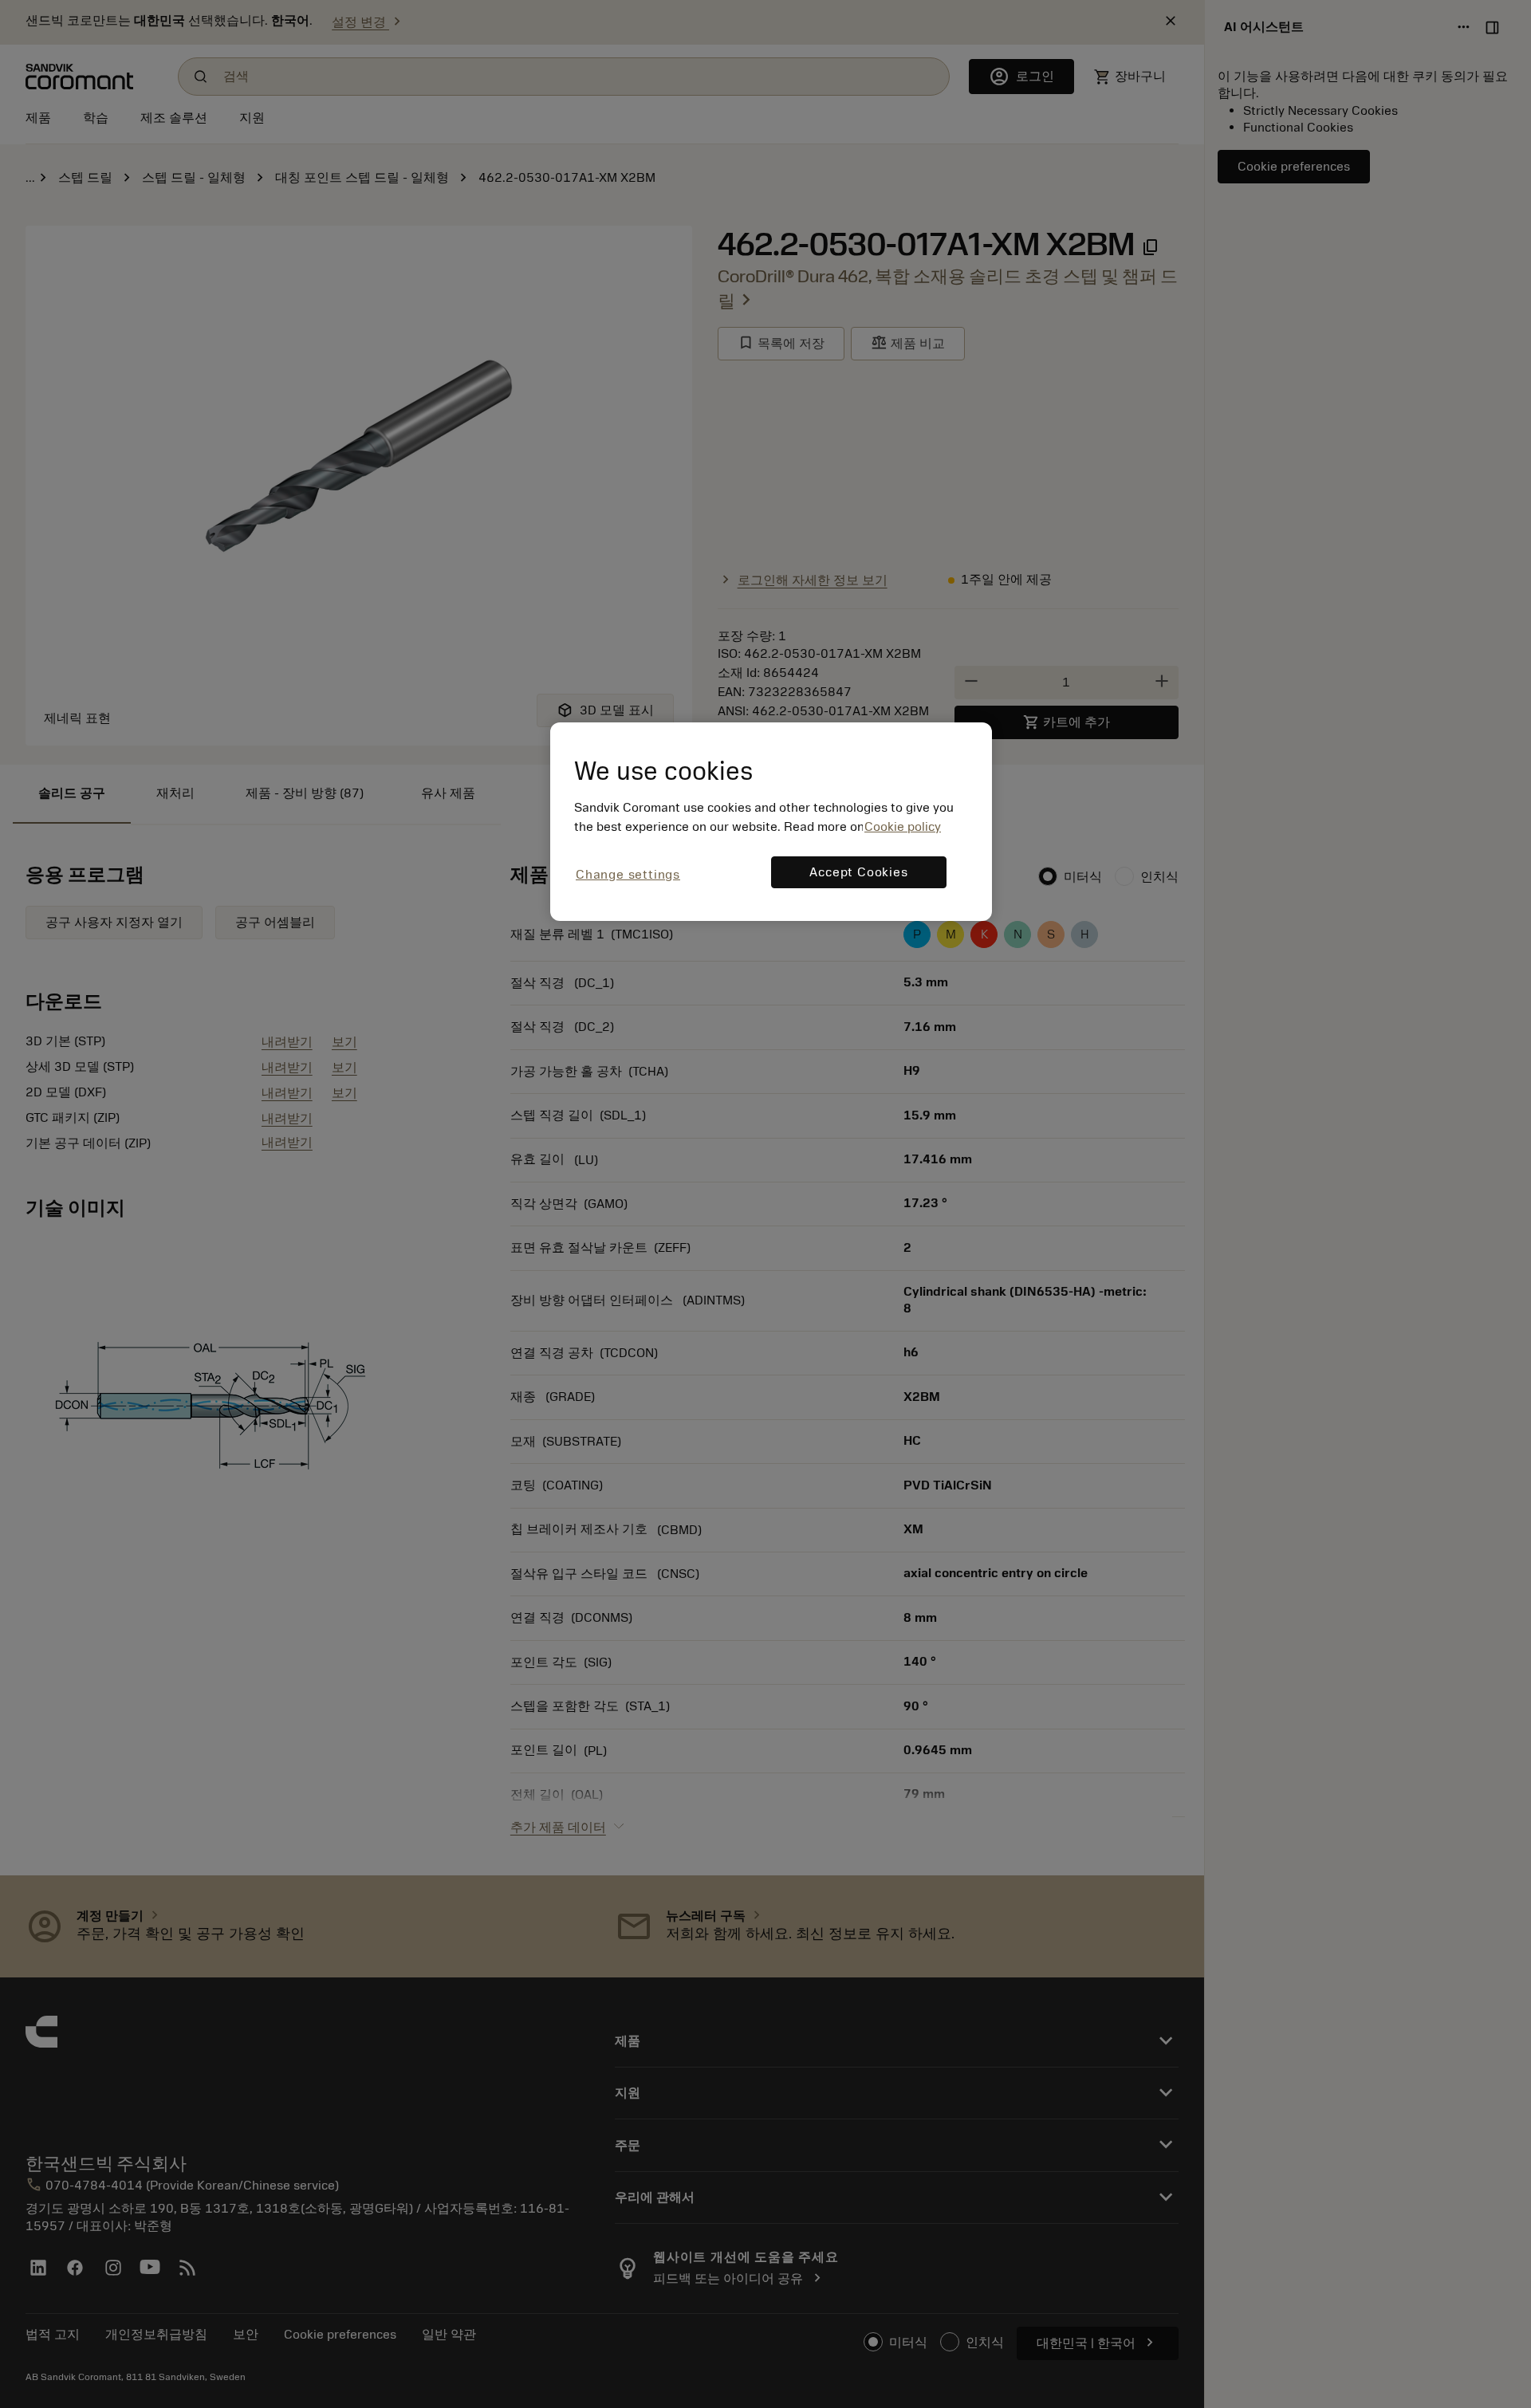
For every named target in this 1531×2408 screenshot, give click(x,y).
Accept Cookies (858, 872)
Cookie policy (903, 827)
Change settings (628, 875)
